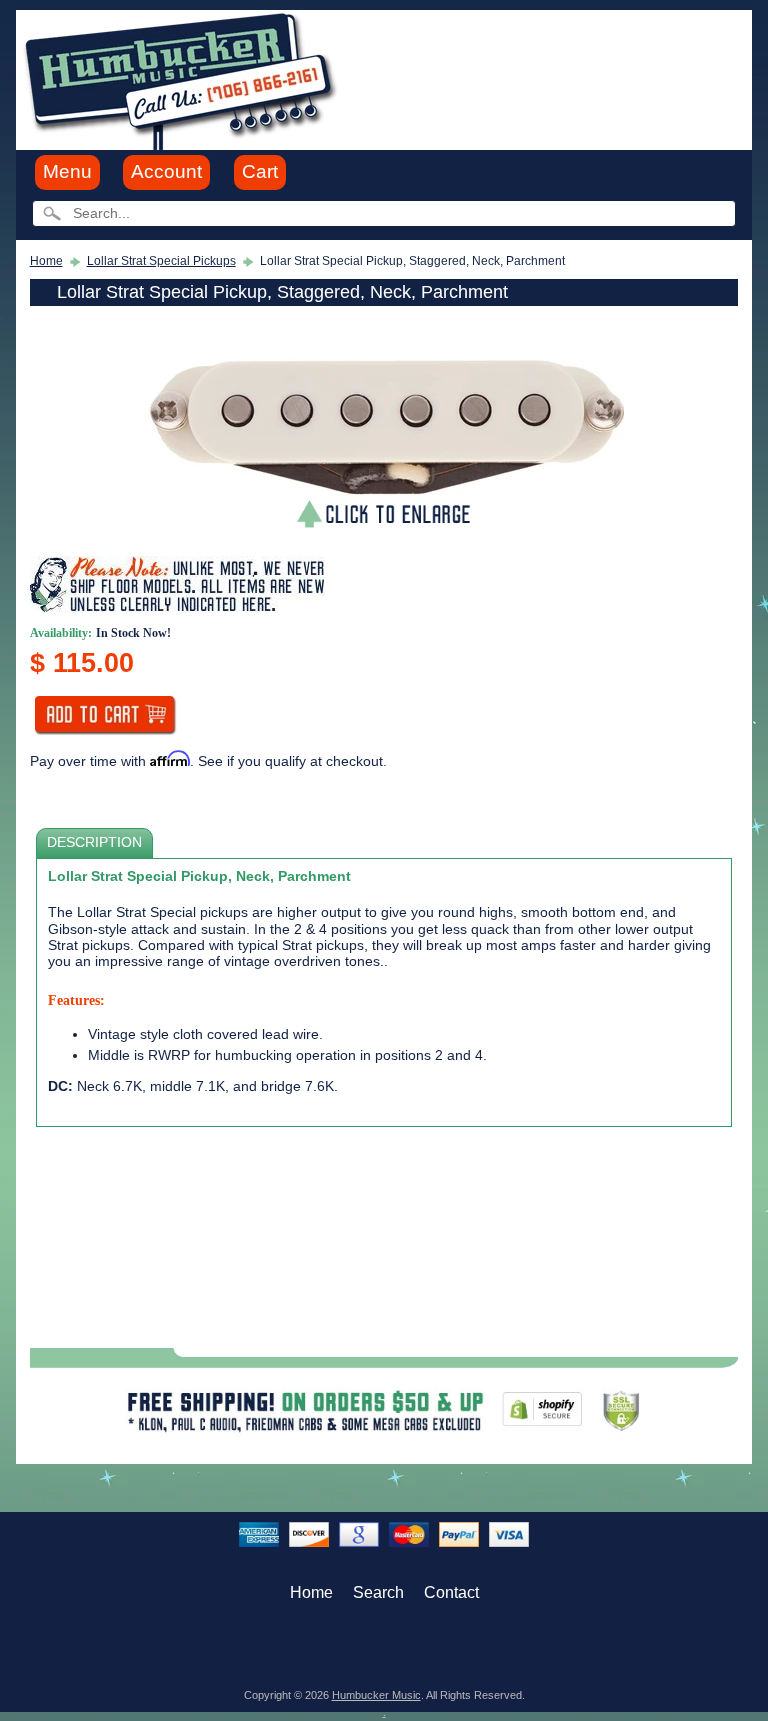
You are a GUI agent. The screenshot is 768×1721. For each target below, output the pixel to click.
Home (46, 261)
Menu (67, 171)
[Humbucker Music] (183, 78)
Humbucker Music (376, 1695)
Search (378, 1592)
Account (166, 171)
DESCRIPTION (94, 842)
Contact (451, 1592)
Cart (260, 171)
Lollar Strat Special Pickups (161, 261)
